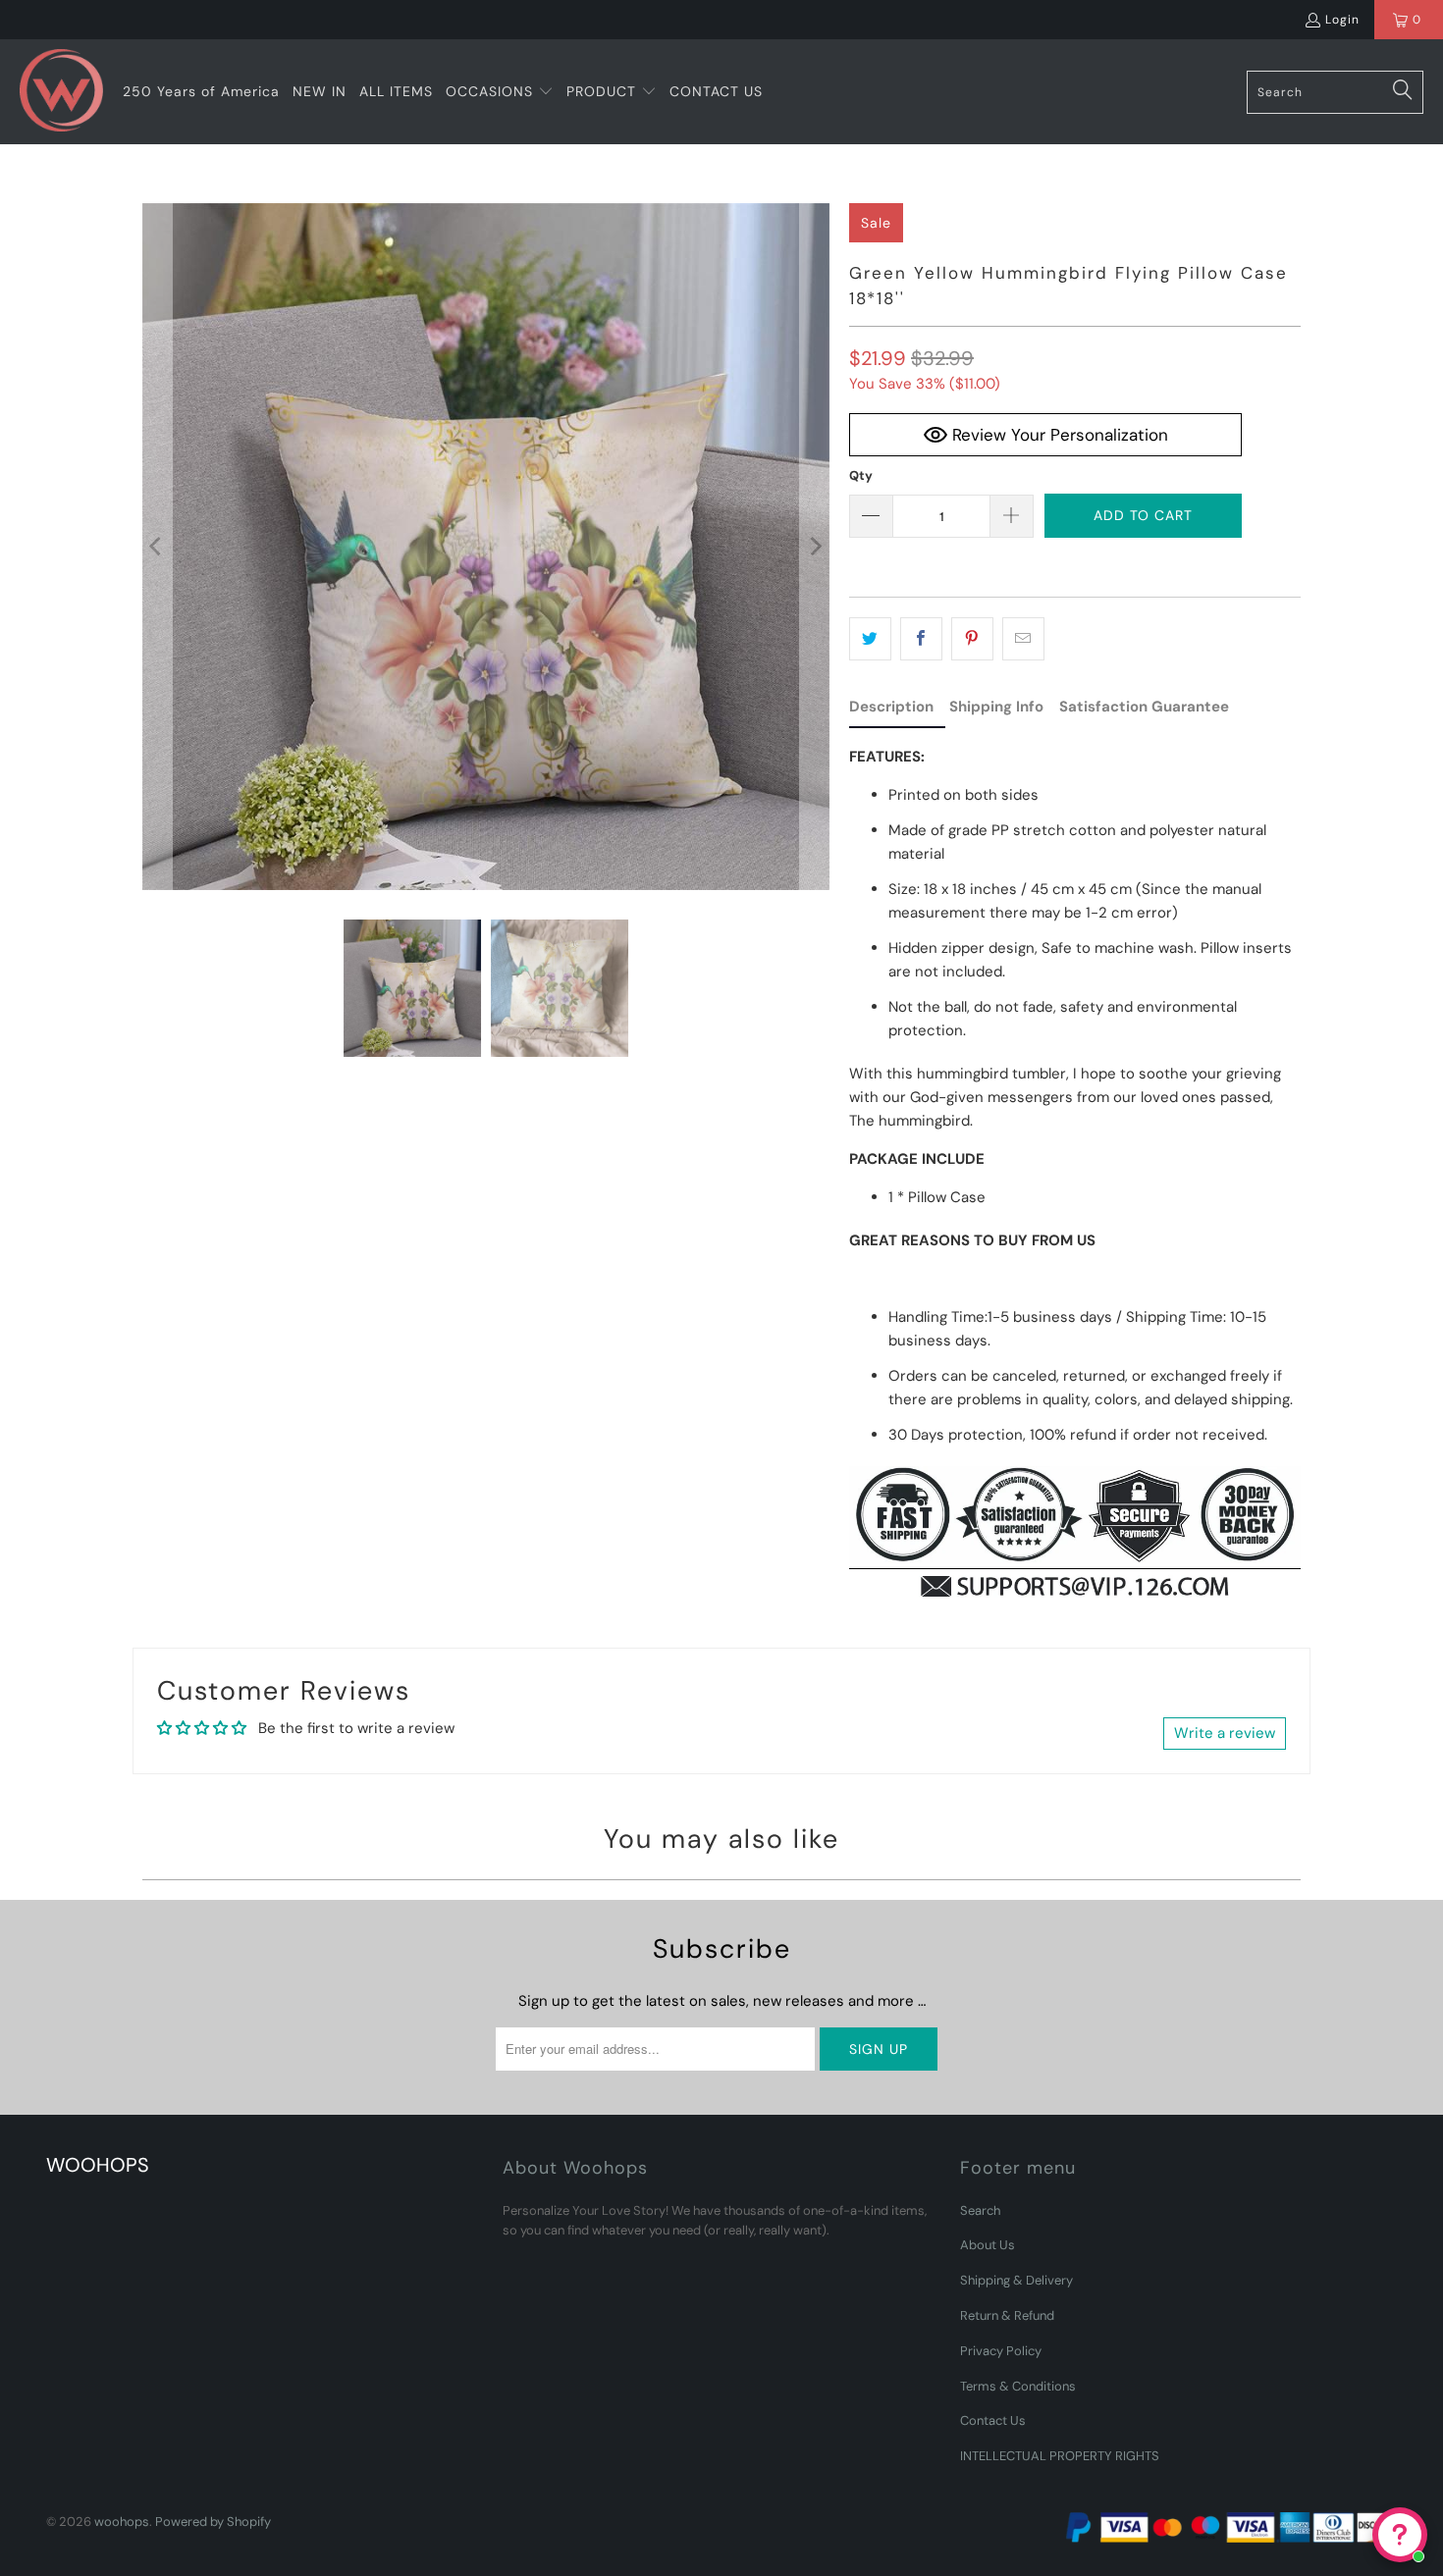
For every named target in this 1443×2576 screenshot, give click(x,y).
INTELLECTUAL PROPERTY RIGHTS (1060, 2456)
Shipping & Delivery (1016, 2280)
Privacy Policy (1001, 2351)
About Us (988, 2245)
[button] (500, 92)
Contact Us (993, 2420)
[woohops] (61, 92)
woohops (122, 2522)
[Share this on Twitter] (870, 639)
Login (1342, 20)
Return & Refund (1007, 2315)
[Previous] (157, 547)
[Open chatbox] (1400, 2535)
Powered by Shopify (213, 2522)
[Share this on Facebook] (921, 639)
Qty (861, 475)
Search (980, 2210)
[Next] (815, 547)
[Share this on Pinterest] (972, 639)
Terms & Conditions (1018, 2386)
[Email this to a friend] (1023, 639)
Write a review (1225, 1733)
